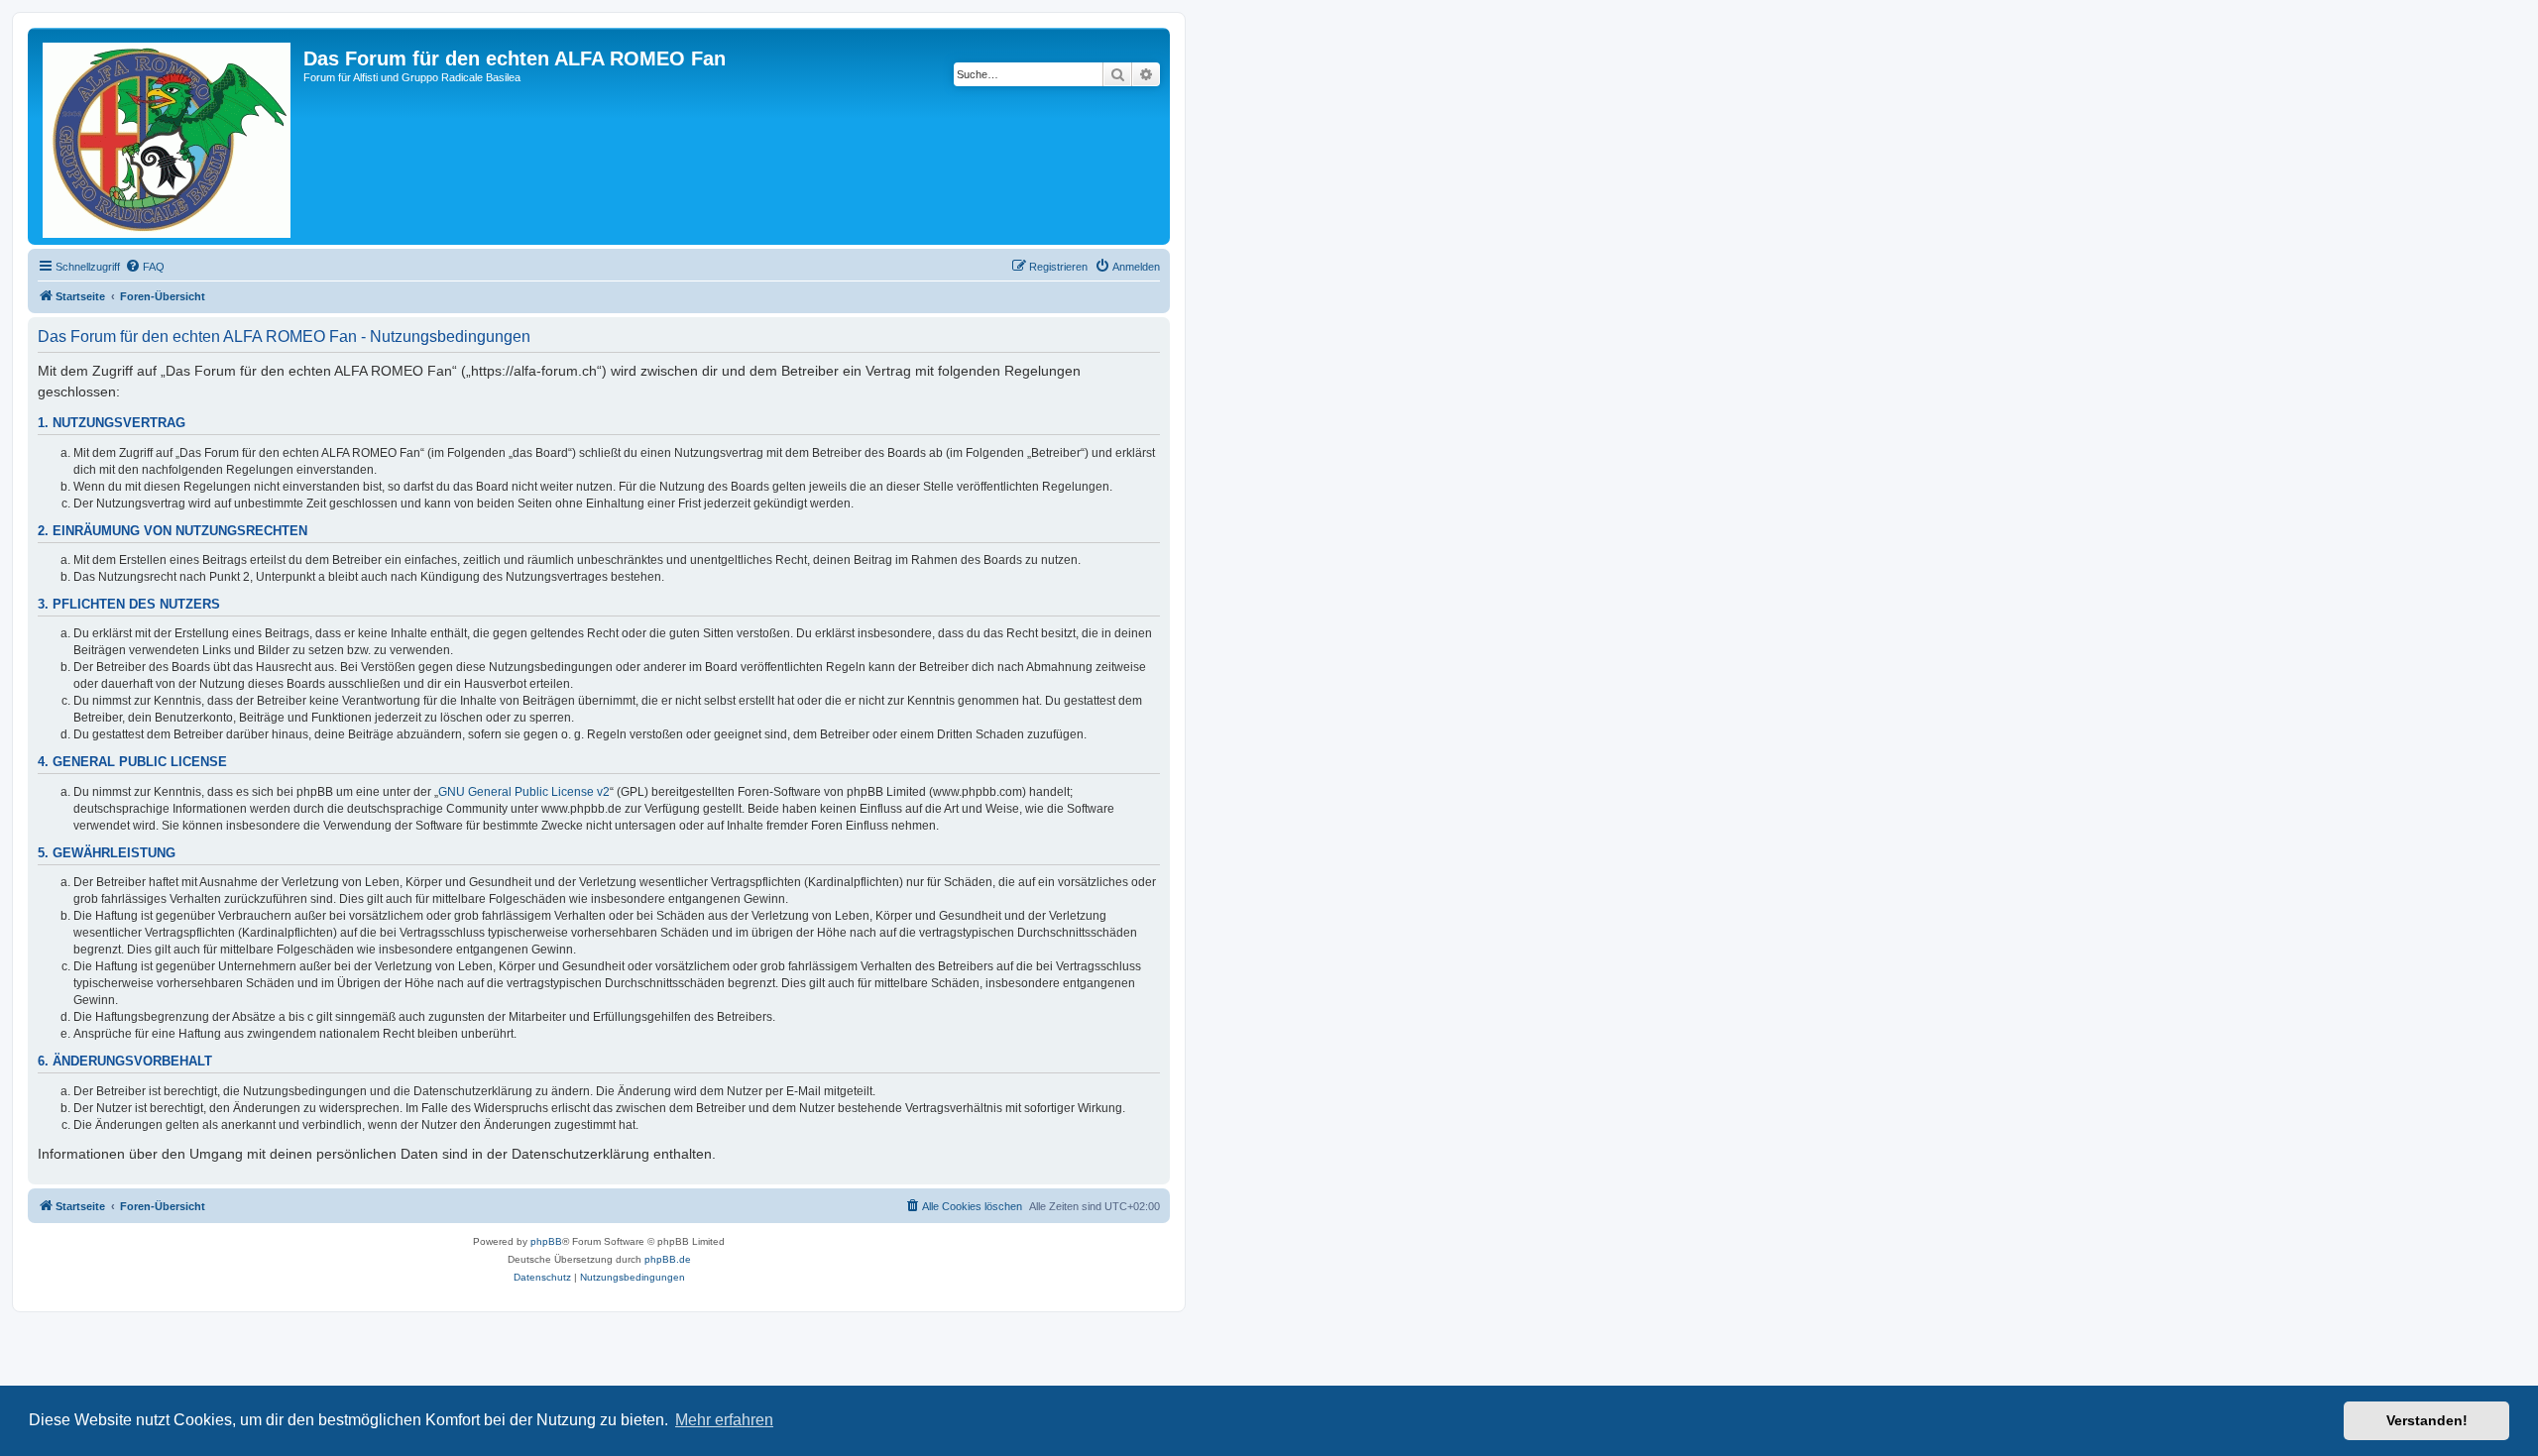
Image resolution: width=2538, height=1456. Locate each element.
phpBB (546, 1241)
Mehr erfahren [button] (724, 1420)
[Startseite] (168, 136)
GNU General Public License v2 (524, 792)
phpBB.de (668, 1259)
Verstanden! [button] (2427, 1420)
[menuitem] (145, 267)
